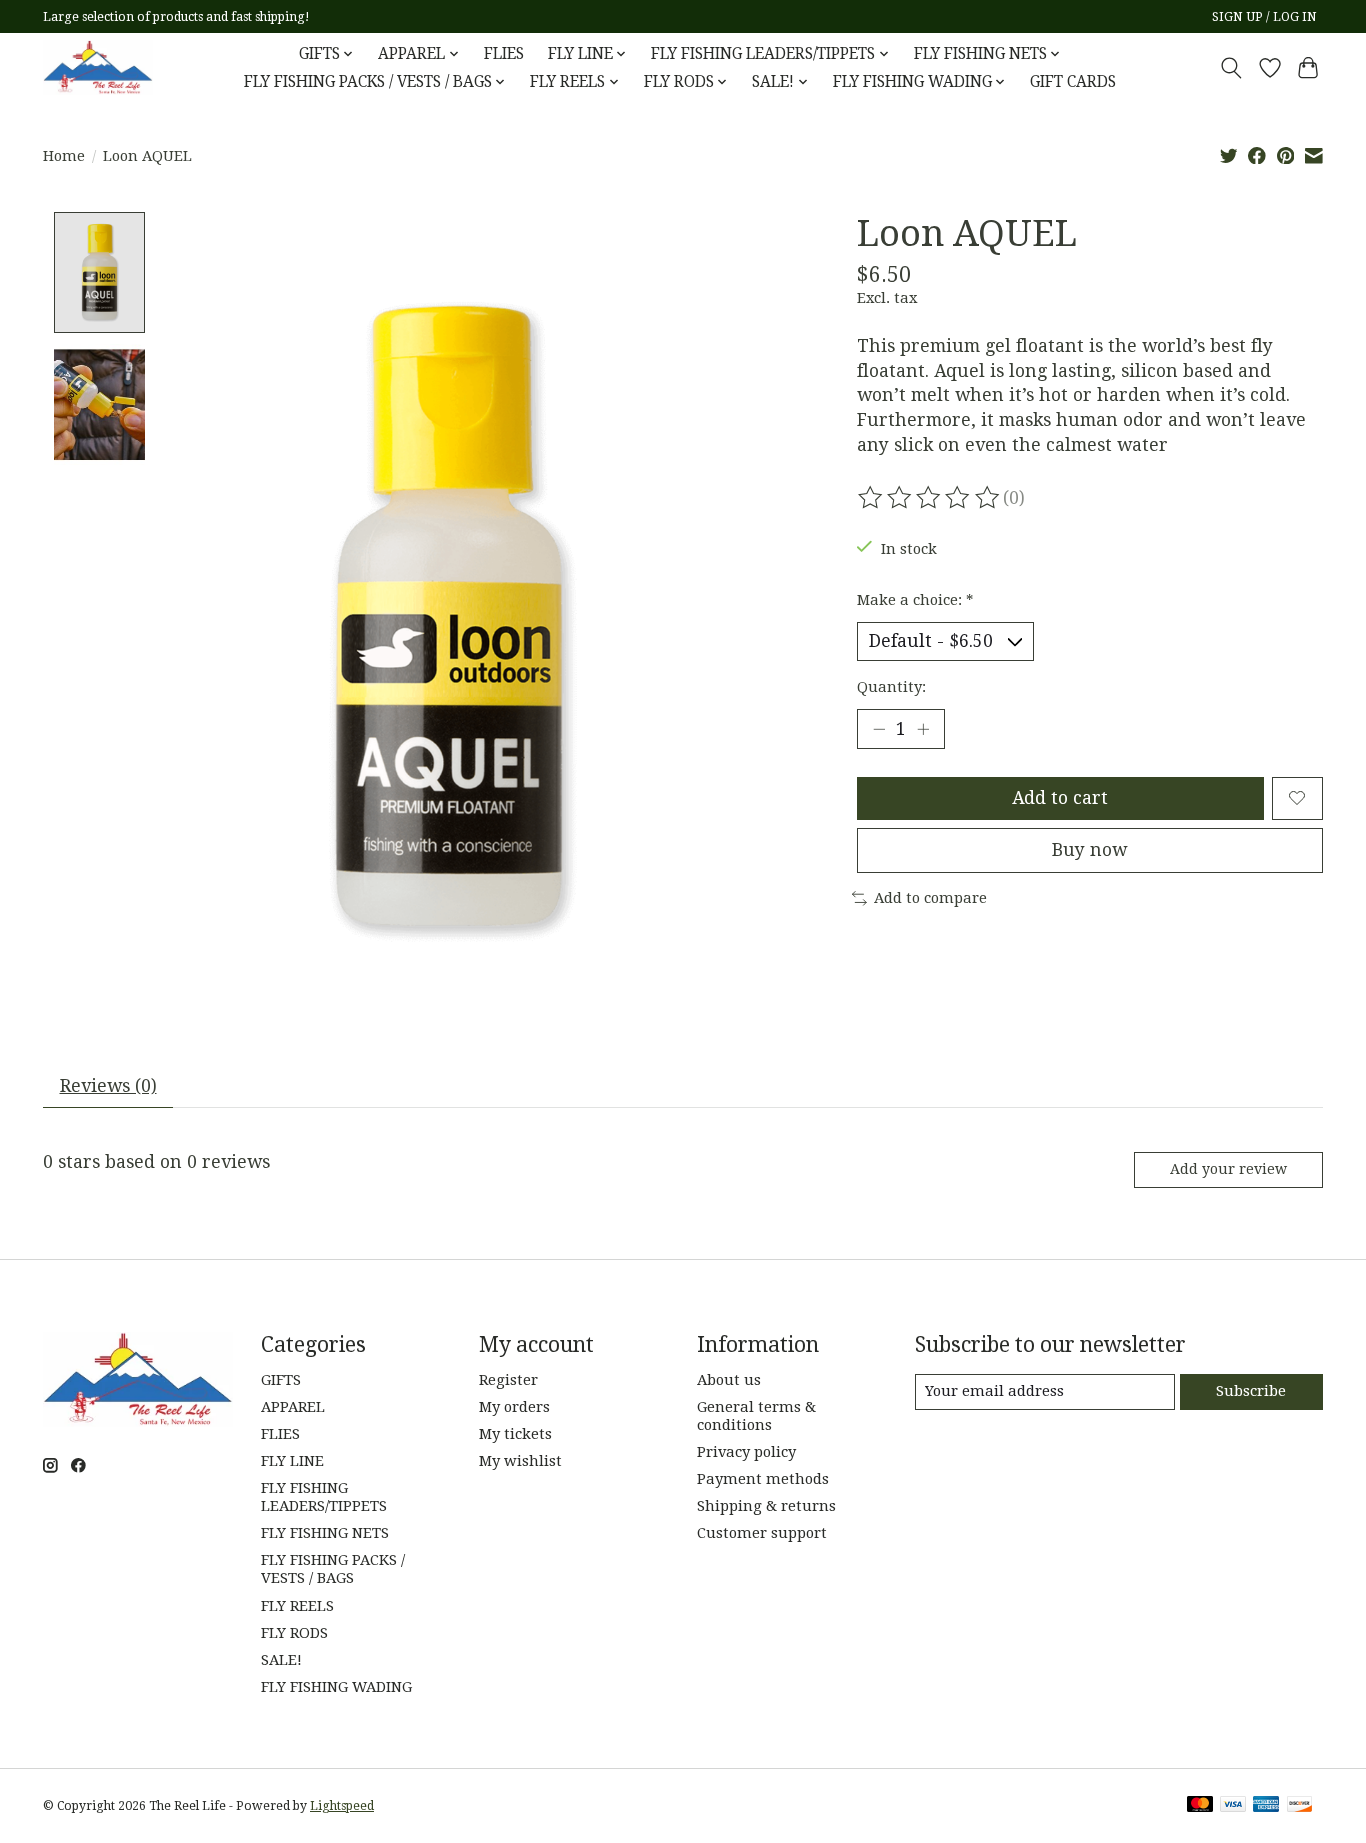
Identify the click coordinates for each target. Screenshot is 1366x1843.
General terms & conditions (756, 1416)
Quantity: (891, 687)
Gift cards (1073, 82)
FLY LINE (292, 1461)
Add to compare (930, 898)
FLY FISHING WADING (336, 1687)
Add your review (1228, 1169)
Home (64, 156)
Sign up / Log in (1264, 17)
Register (508, 1380)
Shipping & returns (766, 1506)
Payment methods (763, 1479)
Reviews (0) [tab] (108, 1086)
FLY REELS (297, 1606)
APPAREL (293, 1407)
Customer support (762, 1533)
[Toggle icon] (1231, 68)
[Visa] (1233, 1805)
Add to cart (1060, 798)
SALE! (281, 1660)
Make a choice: (915, 600)
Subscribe (1251, 1391)
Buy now (1089, 850)
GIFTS (281, 1380)
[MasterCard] (1200, 1805)
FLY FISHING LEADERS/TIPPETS (324, 1497)
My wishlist (520, 1461)
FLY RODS (294, 1633)
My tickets (515, 1434)
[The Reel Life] (98, 67)
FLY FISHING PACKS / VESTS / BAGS (333, 1569)
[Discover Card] (1300, 1805)
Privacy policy (746, 1452)
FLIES (504, 54)
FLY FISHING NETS (325, 1533)
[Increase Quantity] (923, 729)
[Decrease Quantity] (879, 729)
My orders (514, 1407)
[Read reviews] (930, 498)
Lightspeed (342, 1806)
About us (729, 1380)
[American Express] (1266, 1805)
